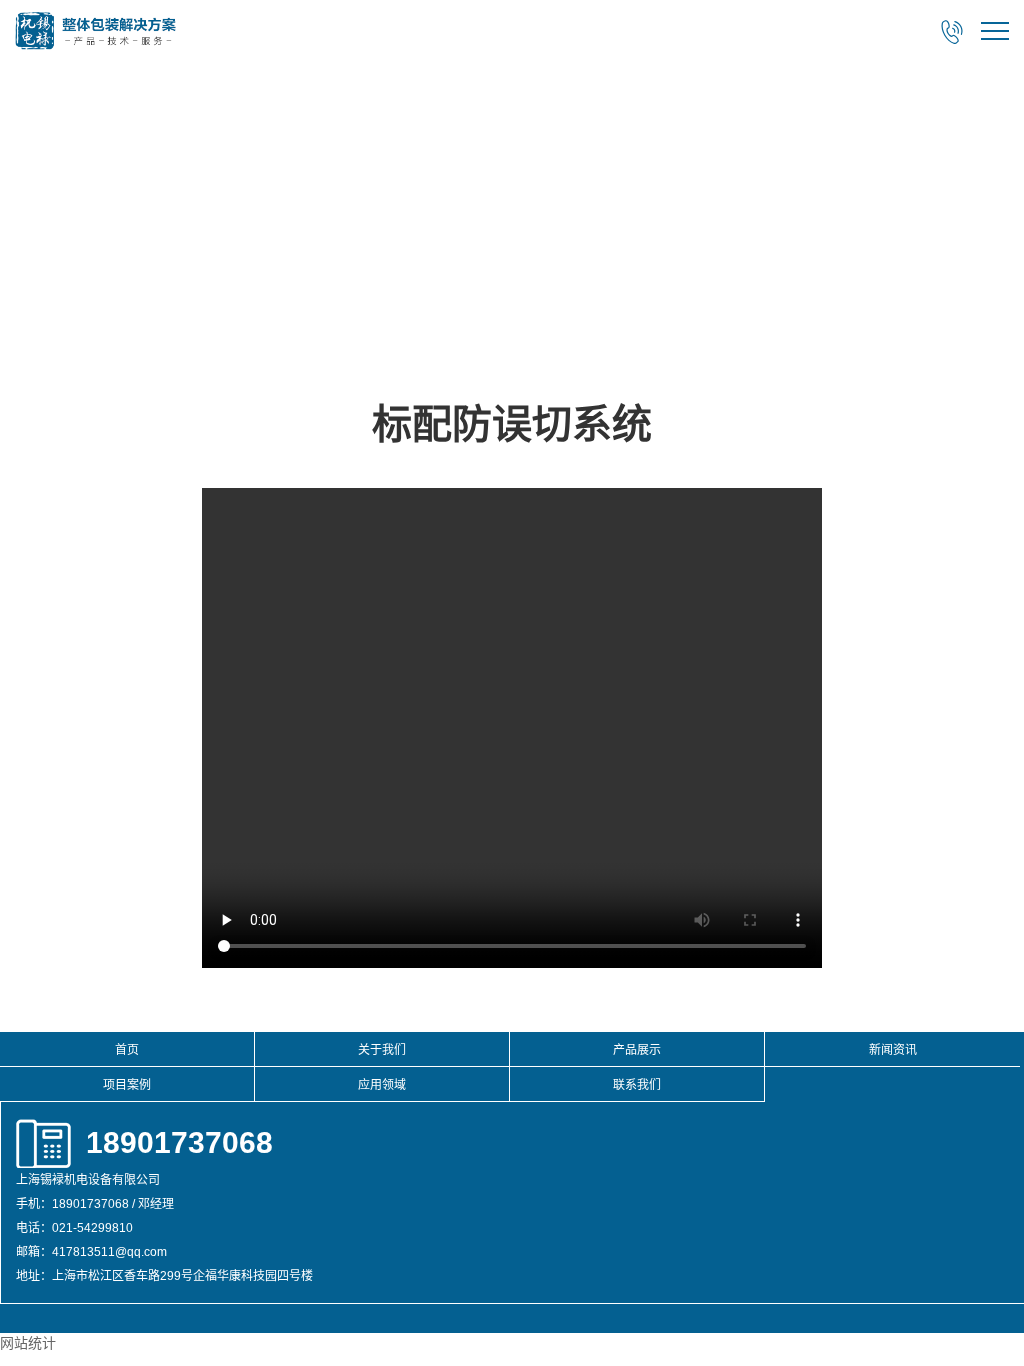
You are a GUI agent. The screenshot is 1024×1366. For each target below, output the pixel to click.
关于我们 (382, 1050)
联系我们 (637, 1085)
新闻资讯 (893, 1050)
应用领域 (382, 1085)
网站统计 (28, 1343)
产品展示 (637, 1050)
